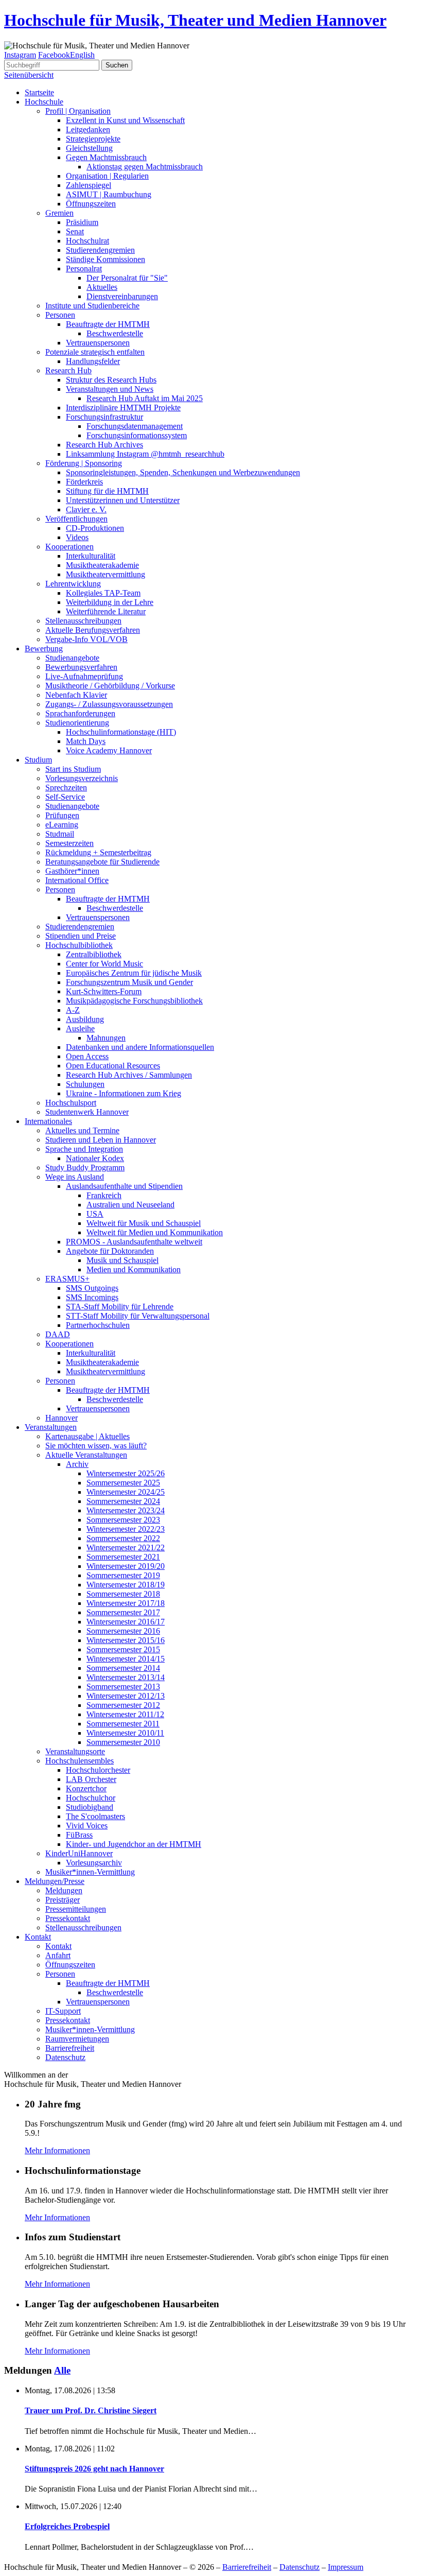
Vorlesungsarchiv (94, 1863)
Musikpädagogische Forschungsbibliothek (134, 1001)
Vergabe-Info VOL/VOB (86, 639)
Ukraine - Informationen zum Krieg (124, 1093)
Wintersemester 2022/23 (126, 1529)
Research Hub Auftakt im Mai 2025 (145, 398)
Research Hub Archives (104, 445)
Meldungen (64, 1890)
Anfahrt (58, 1955)
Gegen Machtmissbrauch (106, 157)
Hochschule (44, 102)
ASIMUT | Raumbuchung (109, 194)
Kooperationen (69, 547)
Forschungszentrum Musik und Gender (129, 982)
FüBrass (79, 1835)
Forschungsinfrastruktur (104, 417)
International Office (77, 880)
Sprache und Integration (84, 1149)
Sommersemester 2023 (123, 1520)
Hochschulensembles (80, 1761)
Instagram (20, 55)
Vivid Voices (87, 1826)
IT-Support (63, 2011)
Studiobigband (90, 1807)
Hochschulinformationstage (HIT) (121, 732)
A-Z (73, 1010)
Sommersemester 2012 (123, 1705)
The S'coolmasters (95, 1816)
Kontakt (38, 1937)
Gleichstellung (89, 148)
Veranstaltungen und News (110, 389)
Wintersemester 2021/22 (126, 1548)
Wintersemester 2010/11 (125, 1733)
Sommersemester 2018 (123, 1594)
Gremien (59, 213)
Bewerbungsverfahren (81, 667)
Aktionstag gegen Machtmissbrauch (145, 167)
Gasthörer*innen (72, 871)
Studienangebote (72, 658)
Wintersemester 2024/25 (126, 1492)
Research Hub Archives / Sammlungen (129, 1075)
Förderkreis (84, 482)
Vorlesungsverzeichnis (82, 778)
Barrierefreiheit (70, 2048)
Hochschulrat (87, 241)
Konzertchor (86, 1788)
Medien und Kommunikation (134, 1269)
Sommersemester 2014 (123, 1668)
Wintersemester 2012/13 (126, 1696)
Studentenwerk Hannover (87, 1112)
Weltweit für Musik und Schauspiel (144, 1223)
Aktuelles (102, 287)
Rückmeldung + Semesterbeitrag (98, 852)
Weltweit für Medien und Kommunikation (155, 1232)
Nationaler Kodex (95, 1158)
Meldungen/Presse (55, 1881)
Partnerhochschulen (98, 1325)
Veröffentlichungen (76, 519)
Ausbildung (85, 1019)
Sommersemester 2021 (123, 1557)
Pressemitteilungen (76, 1909)
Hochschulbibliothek (79, 945)
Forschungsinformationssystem (137, 435)
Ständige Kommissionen (105, 259)
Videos (77, 537)
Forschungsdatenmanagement (135, 426)
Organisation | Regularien (107, 176)
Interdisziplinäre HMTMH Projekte (123, 408)
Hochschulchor (91, 1798)
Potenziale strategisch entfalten (95, 352)
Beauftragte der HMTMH (108, 324)
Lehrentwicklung (73, 584)
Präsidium (82, 222)
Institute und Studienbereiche (92, 306)
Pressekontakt (68, 1918)
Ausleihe (80, 1028)
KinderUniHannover (79, 1853)
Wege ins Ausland (75, 1177)
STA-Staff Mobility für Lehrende (120, 1307)
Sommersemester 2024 (123, 1501)
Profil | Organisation (78, 111)
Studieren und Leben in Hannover (101, 1140)
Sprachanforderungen (80, 713)
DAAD (58, 1334)
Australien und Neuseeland (130, 1205)
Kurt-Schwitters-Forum (104, 991)
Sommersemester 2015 (123, 1649)
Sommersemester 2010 (123, 1742)
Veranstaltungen (51, 1427)
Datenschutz (65, 2057)
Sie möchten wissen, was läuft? (96, 1446)
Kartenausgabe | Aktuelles (87, 1436)
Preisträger (63, 1900)
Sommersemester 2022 (123, 1538)
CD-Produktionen (95, 528)
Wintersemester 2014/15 (126, 1659)
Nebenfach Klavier (76, 695)
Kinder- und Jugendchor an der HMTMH (134, 1844)
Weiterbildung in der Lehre (110, 602)
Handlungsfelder (93, 361)
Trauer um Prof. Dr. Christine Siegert (91, 2410)
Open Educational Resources (113, 1066)
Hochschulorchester (98, 1770)
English (82, 55)
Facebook (54, 55)
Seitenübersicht (29, 75)
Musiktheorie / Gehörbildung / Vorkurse (110, 686)
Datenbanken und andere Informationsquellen (140, 1047)
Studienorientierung (77, 723)
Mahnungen (106, 1038)
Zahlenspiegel (89, 185)
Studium (38, 760)
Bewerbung (44, 649)
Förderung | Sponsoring (84, 463)
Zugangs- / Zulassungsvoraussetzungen (109, 704)
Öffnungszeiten (91, 204)
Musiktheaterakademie (102, 565)
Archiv (77, 1464)
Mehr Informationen (57, 2150)
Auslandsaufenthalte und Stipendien (124, 1186)
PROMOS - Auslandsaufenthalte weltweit (134, 1242)
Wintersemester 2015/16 (126, 1640)
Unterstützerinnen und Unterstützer (123, 500)
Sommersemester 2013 (123, 1687)
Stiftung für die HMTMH (107, 491)
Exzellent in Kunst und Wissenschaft (125, 120)
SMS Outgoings (92, 1288)
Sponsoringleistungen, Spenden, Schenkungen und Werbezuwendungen (183, 472)
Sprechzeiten (66, 788)
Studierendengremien (100, 250)
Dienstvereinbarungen (122, 296)
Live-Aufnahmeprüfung (84, 676)
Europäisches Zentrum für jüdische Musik (134, 973)
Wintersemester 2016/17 (126, 1622)
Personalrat (84, 269)
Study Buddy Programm (85, 1168)
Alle (62, 2370)
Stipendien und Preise (81, 936)
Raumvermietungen (77, 2039)
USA (95, 1214)
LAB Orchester (91, 1779)
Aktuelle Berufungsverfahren (93, 630)
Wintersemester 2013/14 (126, 1677)
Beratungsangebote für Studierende (102, 862)
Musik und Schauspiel (122, 1260)
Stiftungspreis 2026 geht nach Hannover (94, 2469)
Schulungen (85, 1084)
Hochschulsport (71, 1103)
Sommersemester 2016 (123, 1631)
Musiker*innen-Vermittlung (90, 1872)
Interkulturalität (91, 556)
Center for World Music (104, 964)
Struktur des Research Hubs (111, 380)
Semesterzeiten (69, 843)
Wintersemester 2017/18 (126, 1603)
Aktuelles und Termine (82, 1130)
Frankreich (104, 1195)
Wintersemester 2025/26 (126, 1473)
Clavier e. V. (86, 509)
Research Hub (68, 370)
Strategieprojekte (93, 139)
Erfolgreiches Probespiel (67, 2526)
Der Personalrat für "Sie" (127, 278)
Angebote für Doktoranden (110, 1251)
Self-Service (65, 797)
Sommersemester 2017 (123, 1612)
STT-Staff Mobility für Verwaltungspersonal (138, 1316)
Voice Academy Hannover (109, 750)
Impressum (346, 2567)
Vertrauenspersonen (98, 343)
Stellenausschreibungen (83, 621)
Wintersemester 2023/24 (126, 1510)
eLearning (62, 825)
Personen (60, 315)
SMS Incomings (92, 1297)
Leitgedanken (88, 129)
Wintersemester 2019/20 (126, 1566)
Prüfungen (62, 815)
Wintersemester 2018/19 (126, 1585)
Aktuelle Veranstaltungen (86, 1455)
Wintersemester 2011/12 (125, 1714)
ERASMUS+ (67, 1279)
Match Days (86, 741)
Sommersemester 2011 (123, 1724)
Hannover (61, 1418)
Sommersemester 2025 (123, 1483)
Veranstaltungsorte (75, 1751)
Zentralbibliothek (94, 954)
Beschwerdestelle (115, 333)
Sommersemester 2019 (123, 1575)
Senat (75, 231)
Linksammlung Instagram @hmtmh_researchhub (145, 454)
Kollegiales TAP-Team (103, 593)
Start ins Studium (73, 769)
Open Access (87, 1056)
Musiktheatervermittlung (105, 574)
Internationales (48, 1121)
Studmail (60, 834)
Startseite (39, 92)
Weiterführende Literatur (106, 611)
